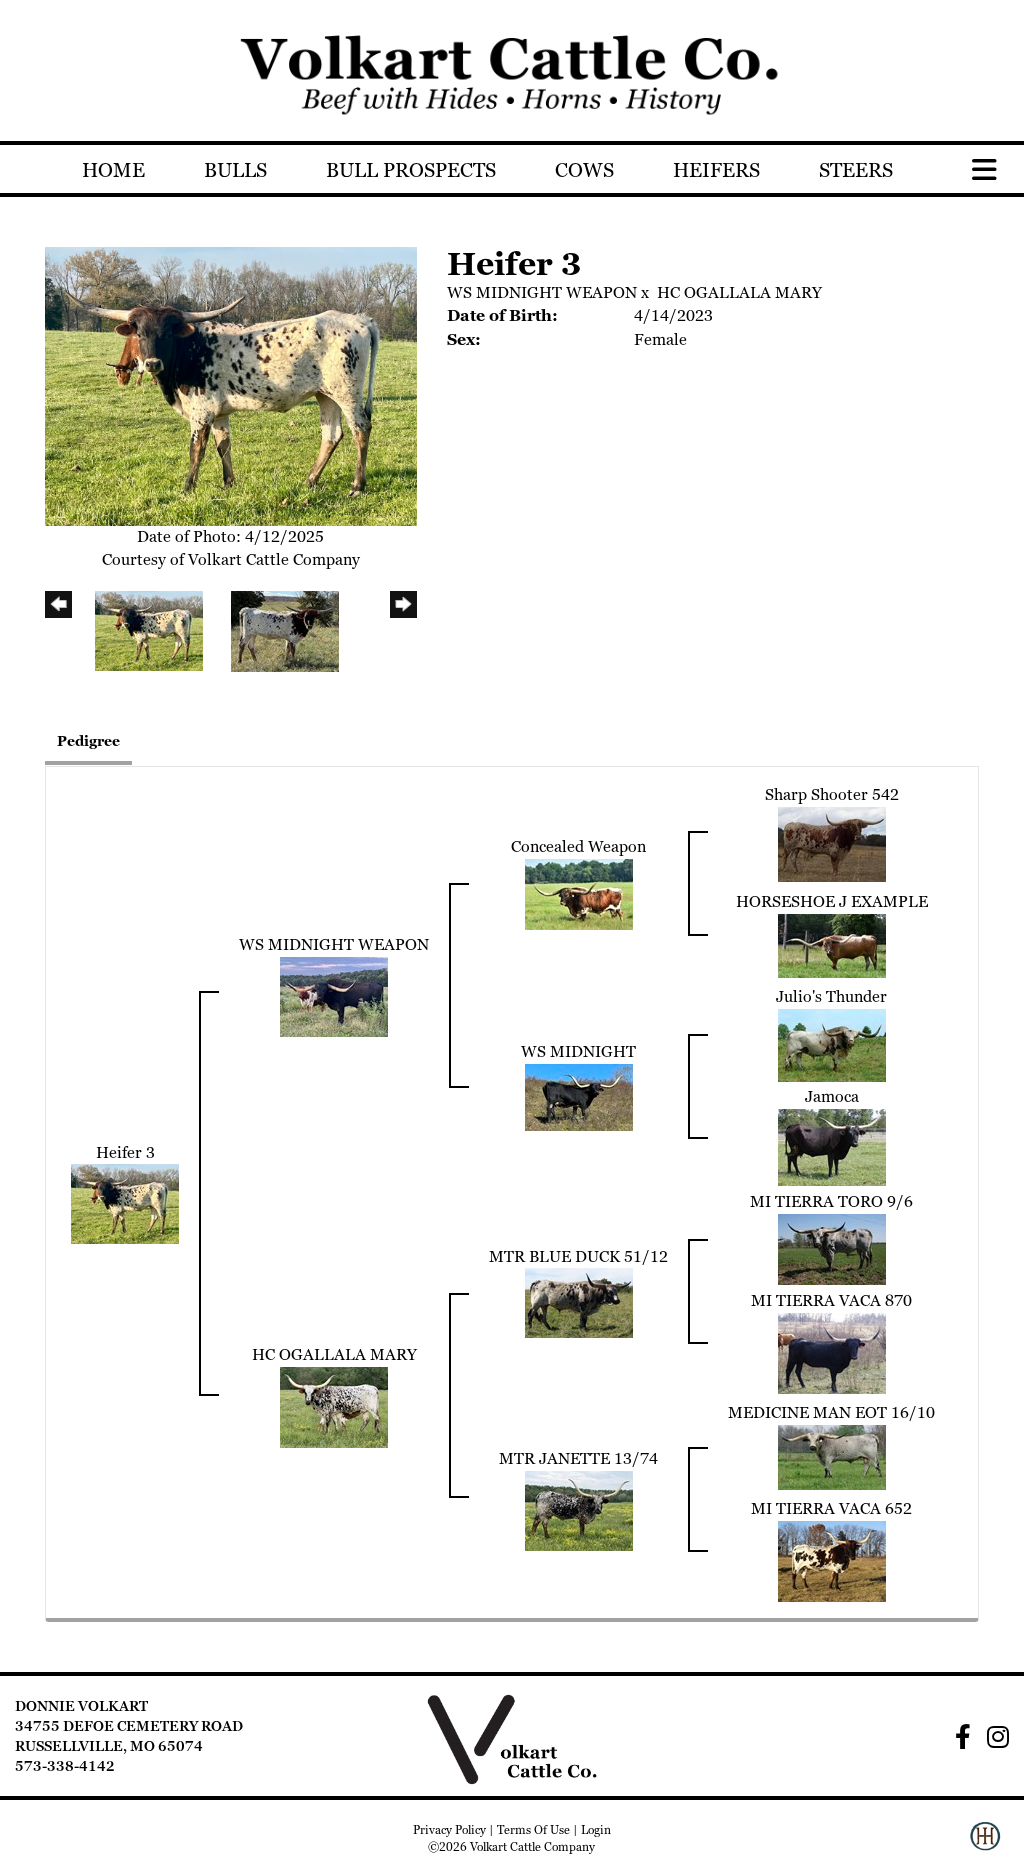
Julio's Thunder (831, 996)
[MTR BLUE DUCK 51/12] (579, 1301)
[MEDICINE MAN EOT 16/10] (832, 1455)
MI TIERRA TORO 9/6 (831, 1201)
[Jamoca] (832, 1145)
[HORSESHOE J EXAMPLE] (832, 943)
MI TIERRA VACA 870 (831, 1300)
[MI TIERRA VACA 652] (832, 1559)
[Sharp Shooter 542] (832, 843)
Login (596, 1830)
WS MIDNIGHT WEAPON (542, 292)
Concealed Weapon (578, 846)
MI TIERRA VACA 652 (831, 1508)
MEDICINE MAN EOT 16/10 (831, 1412)
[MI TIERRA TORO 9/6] (832, 1247)
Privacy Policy (449, 1830)
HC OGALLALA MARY (739, 292)
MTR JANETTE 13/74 (578, 1458)
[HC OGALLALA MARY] (334, 1405)
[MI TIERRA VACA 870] (832, 1351)
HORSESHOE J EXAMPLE (832, 901)
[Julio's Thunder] (832, 1043)
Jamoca (832, 1096)
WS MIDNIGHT (578, 1051)
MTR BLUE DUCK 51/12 (578, 1256)
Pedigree (88, 741)
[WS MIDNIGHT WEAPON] (334, 994)
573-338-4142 (65, 1766)
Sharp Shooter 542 (832, 794)
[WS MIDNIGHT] (579, 1095)
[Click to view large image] (231, 384)
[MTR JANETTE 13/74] (579, 1509)
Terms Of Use (533, 1830)
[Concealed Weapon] (579, 893)
